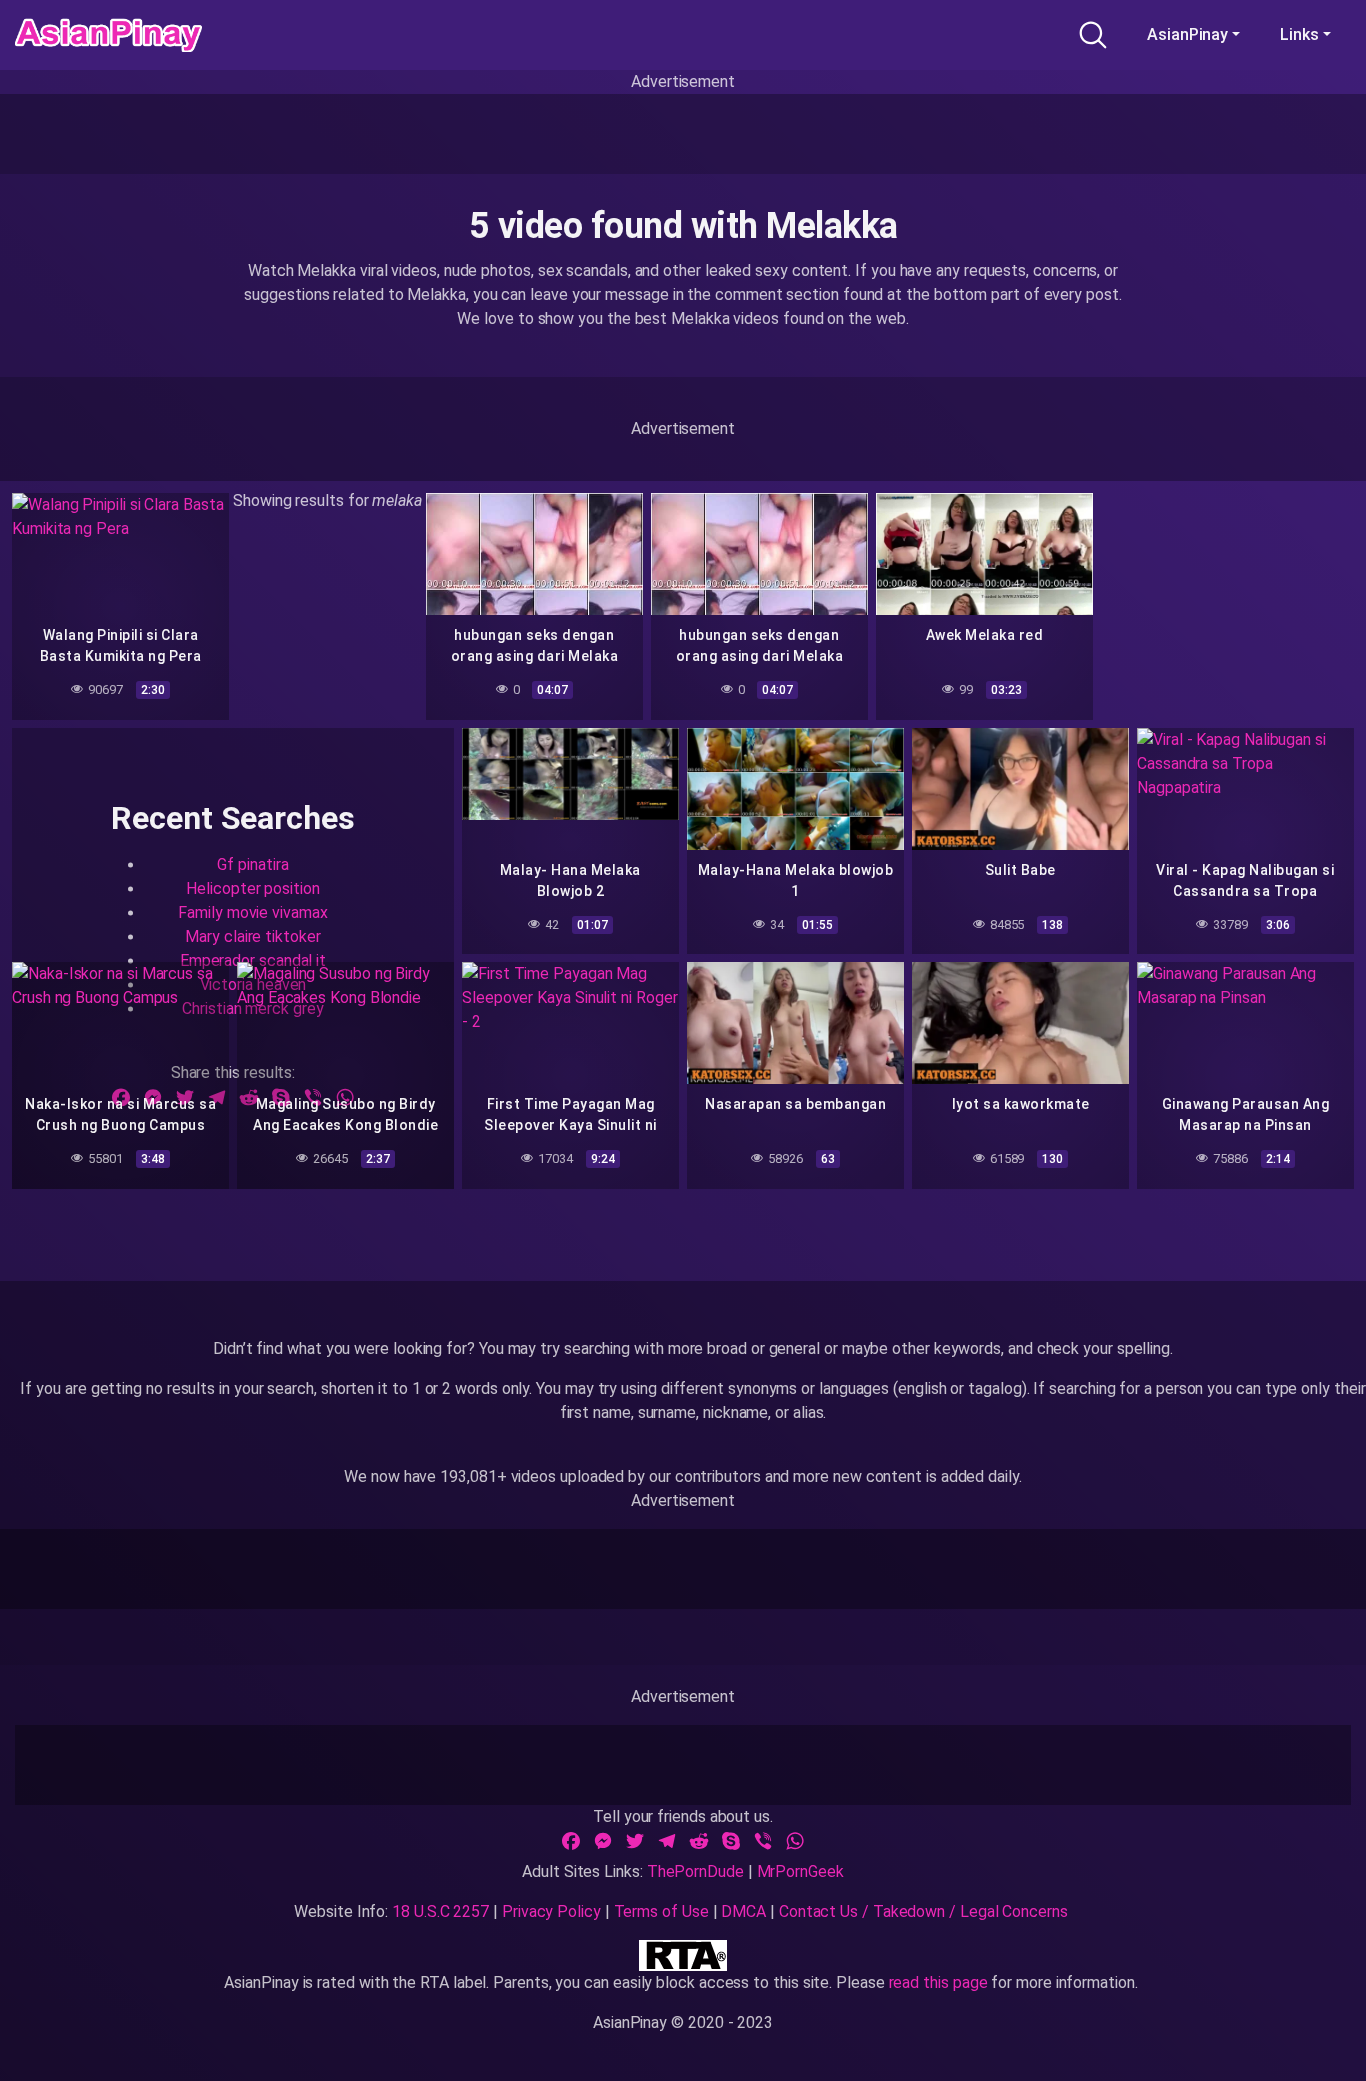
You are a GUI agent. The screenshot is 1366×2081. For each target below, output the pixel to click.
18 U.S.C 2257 (440, 1911)
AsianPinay (1187, 34)
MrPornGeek (800, 1871)
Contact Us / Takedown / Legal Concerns (923, 1911)
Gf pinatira (252, 865)
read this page (938, 1982)
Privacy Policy (551, 1911)
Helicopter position (252, 889)
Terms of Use (661, 1911)
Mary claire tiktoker (252, 937)
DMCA (743, 1911)
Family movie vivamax (252, 913)
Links (1299, 34)
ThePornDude (695, 1871)
